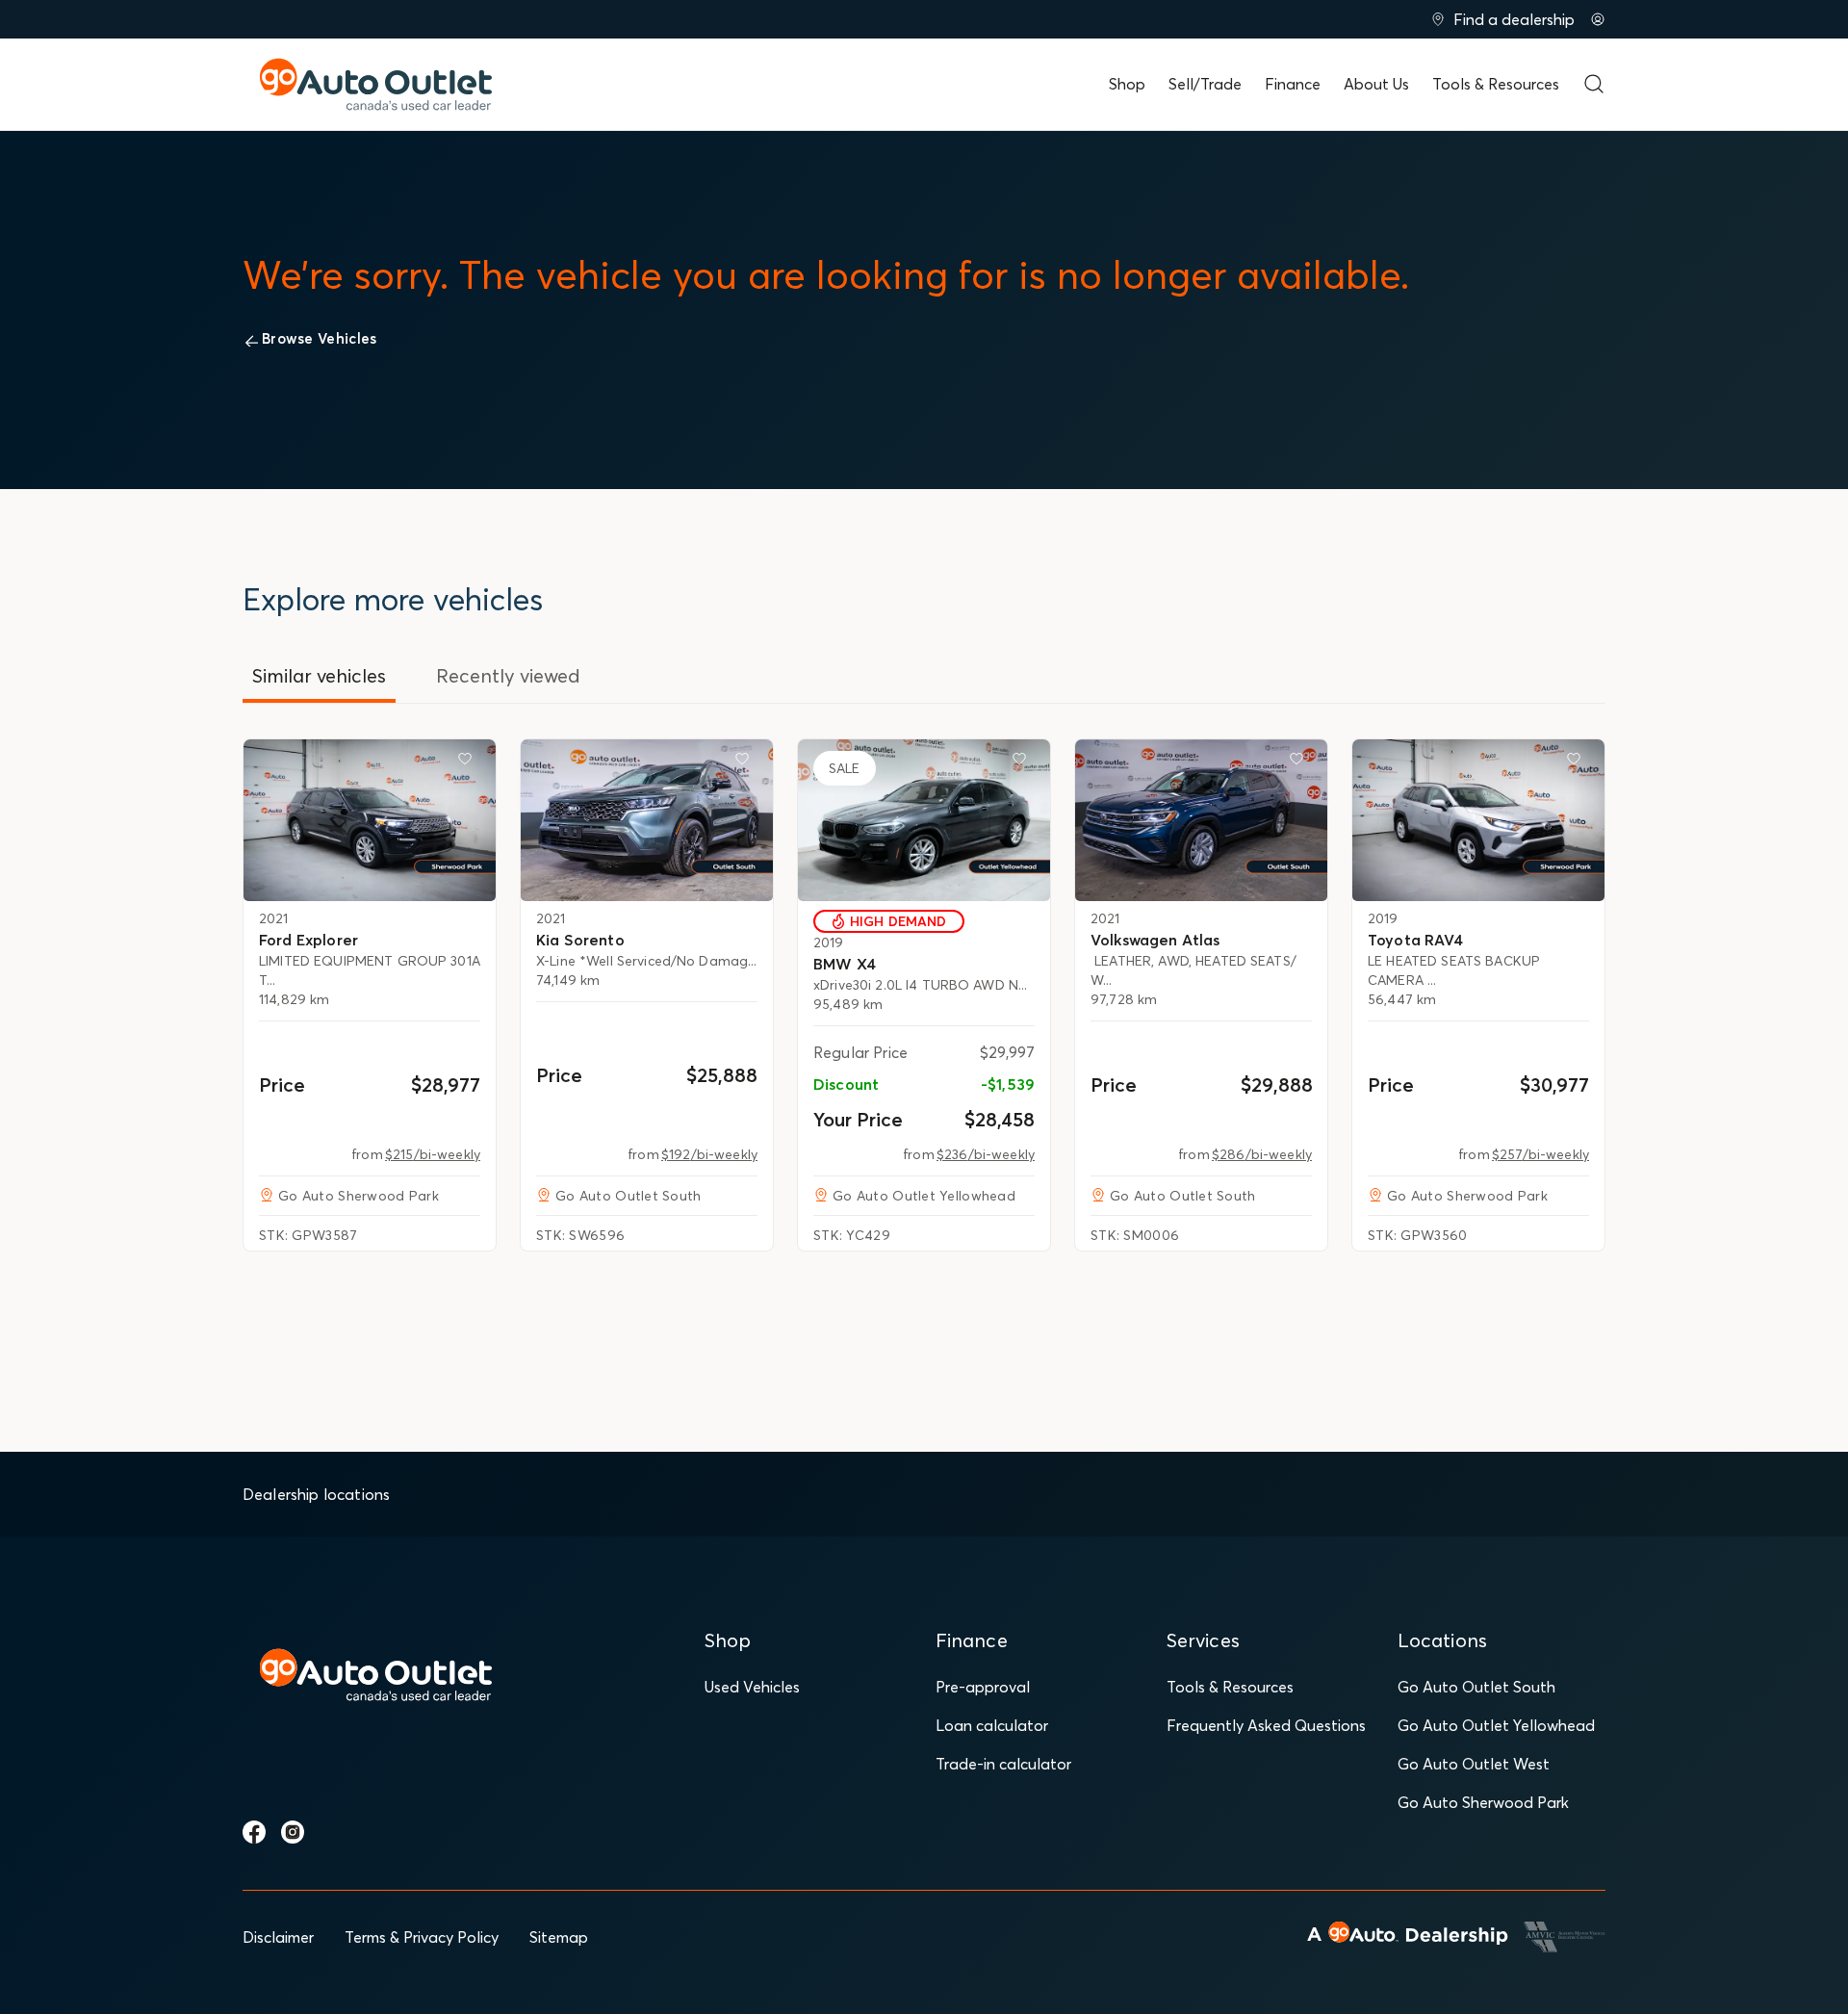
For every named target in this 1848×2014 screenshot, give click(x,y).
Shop (1127, 84)
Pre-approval (983, 1687)
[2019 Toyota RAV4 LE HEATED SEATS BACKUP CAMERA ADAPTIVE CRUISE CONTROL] (1478, 820)
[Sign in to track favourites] (469, 762)
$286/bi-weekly (1262, 1154)
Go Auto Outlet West (1474, 1764)
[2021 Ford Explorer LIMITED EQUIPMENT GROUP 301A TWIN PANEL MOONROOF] (370, 820)
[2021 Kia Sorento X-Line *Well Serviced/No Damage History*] (647, 820)
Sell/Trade (1205, 84)
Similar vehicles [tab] (319, 675)
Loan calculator (992, 1725)
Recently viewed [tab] (508, 675)
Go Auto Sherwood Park (1483, 1802)
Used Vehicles (752, 1687)
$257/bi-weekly (1540, 1154)
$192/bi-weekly (709, 1154)
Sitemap (559, 1937)
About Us (1376, 84)
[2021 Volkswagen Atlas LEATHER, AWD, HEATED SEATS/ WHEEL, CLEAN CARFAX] (1201, 820)
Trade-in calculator (1003, 1764)
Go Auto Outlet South (1476, 1687)
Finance (1293, 84)
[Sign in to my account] (1598, 19)
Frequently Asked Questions (1266, 1725)
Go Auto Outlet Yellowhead (1496, 1725)
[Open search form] (1594, 84)
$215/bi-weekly (433, 1154)
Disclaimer (278, 1937)
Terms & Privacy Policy (422, 1937)
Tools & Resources (1496, 84)
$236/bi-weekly (986, 1154)
